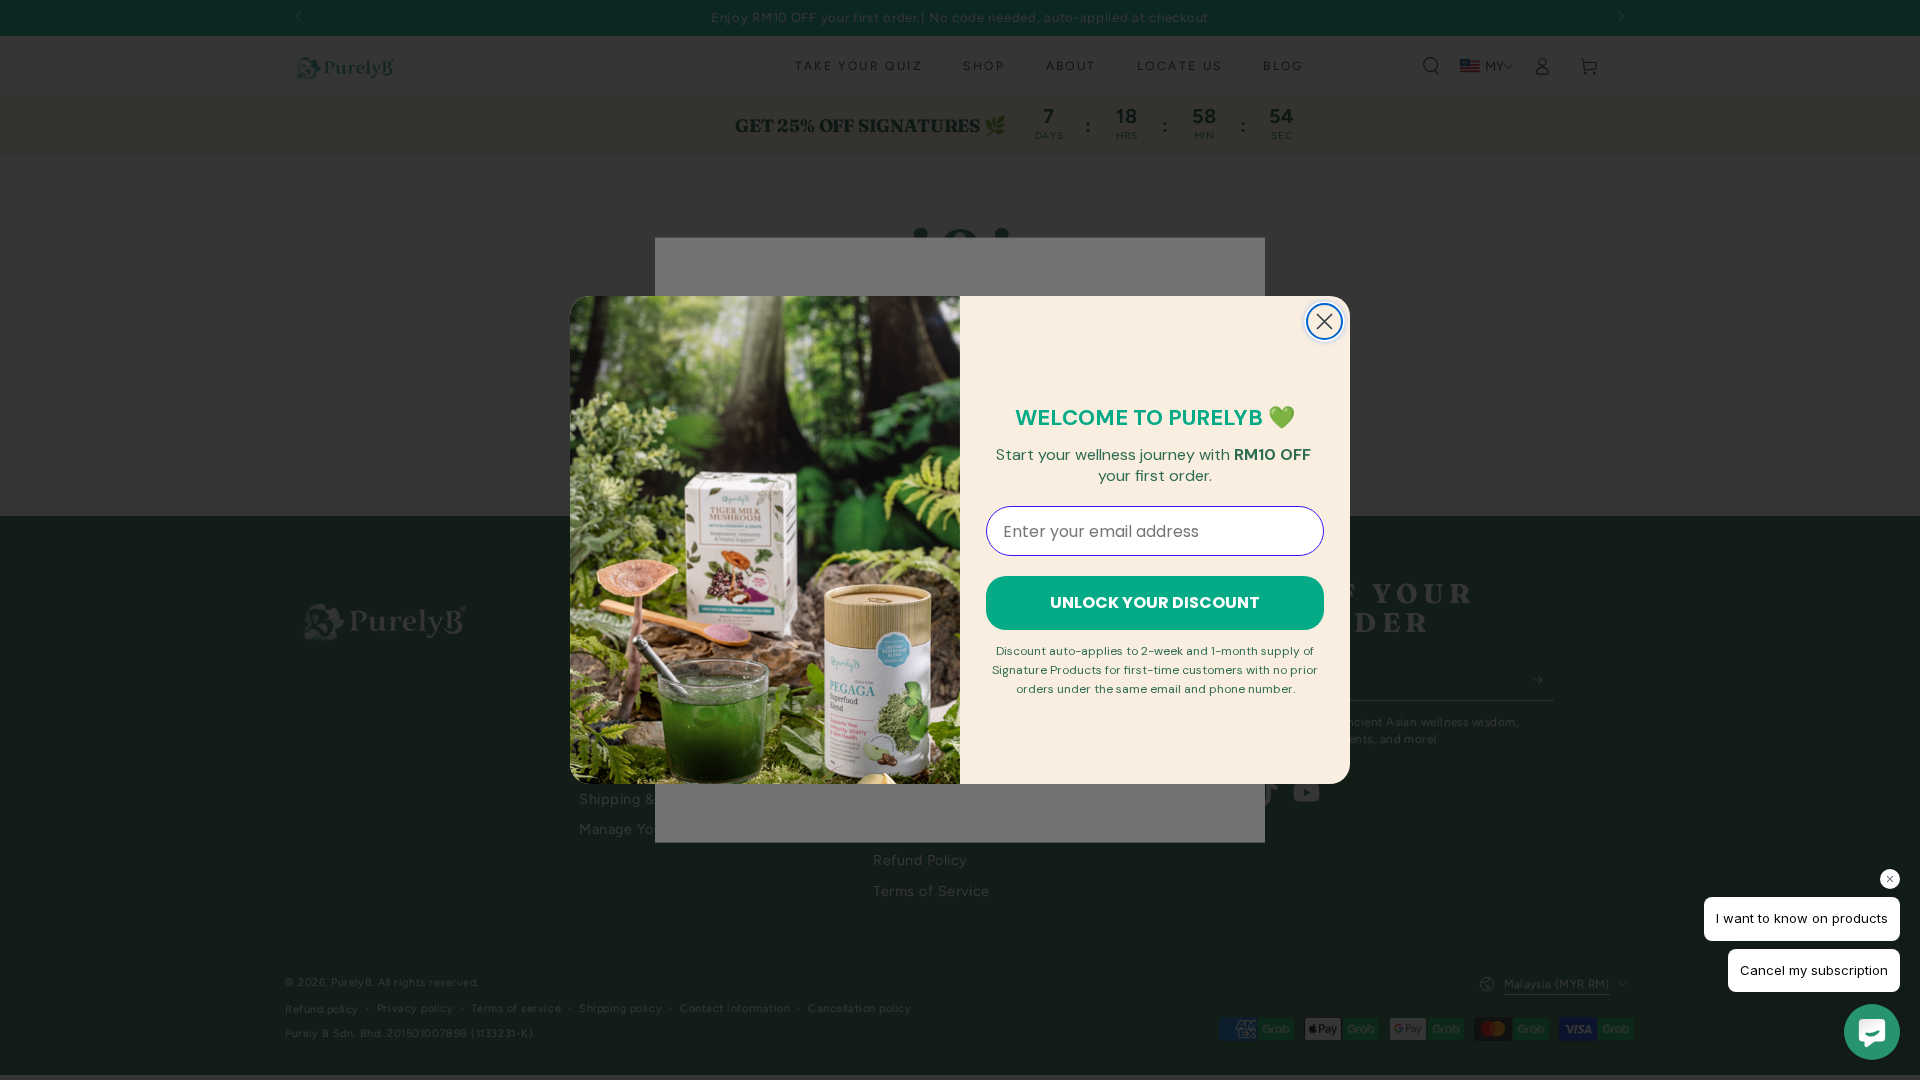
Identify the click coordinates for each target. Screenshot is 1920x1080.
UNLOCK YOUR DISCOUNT (1155, 602)
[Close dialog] (1324, 321)
